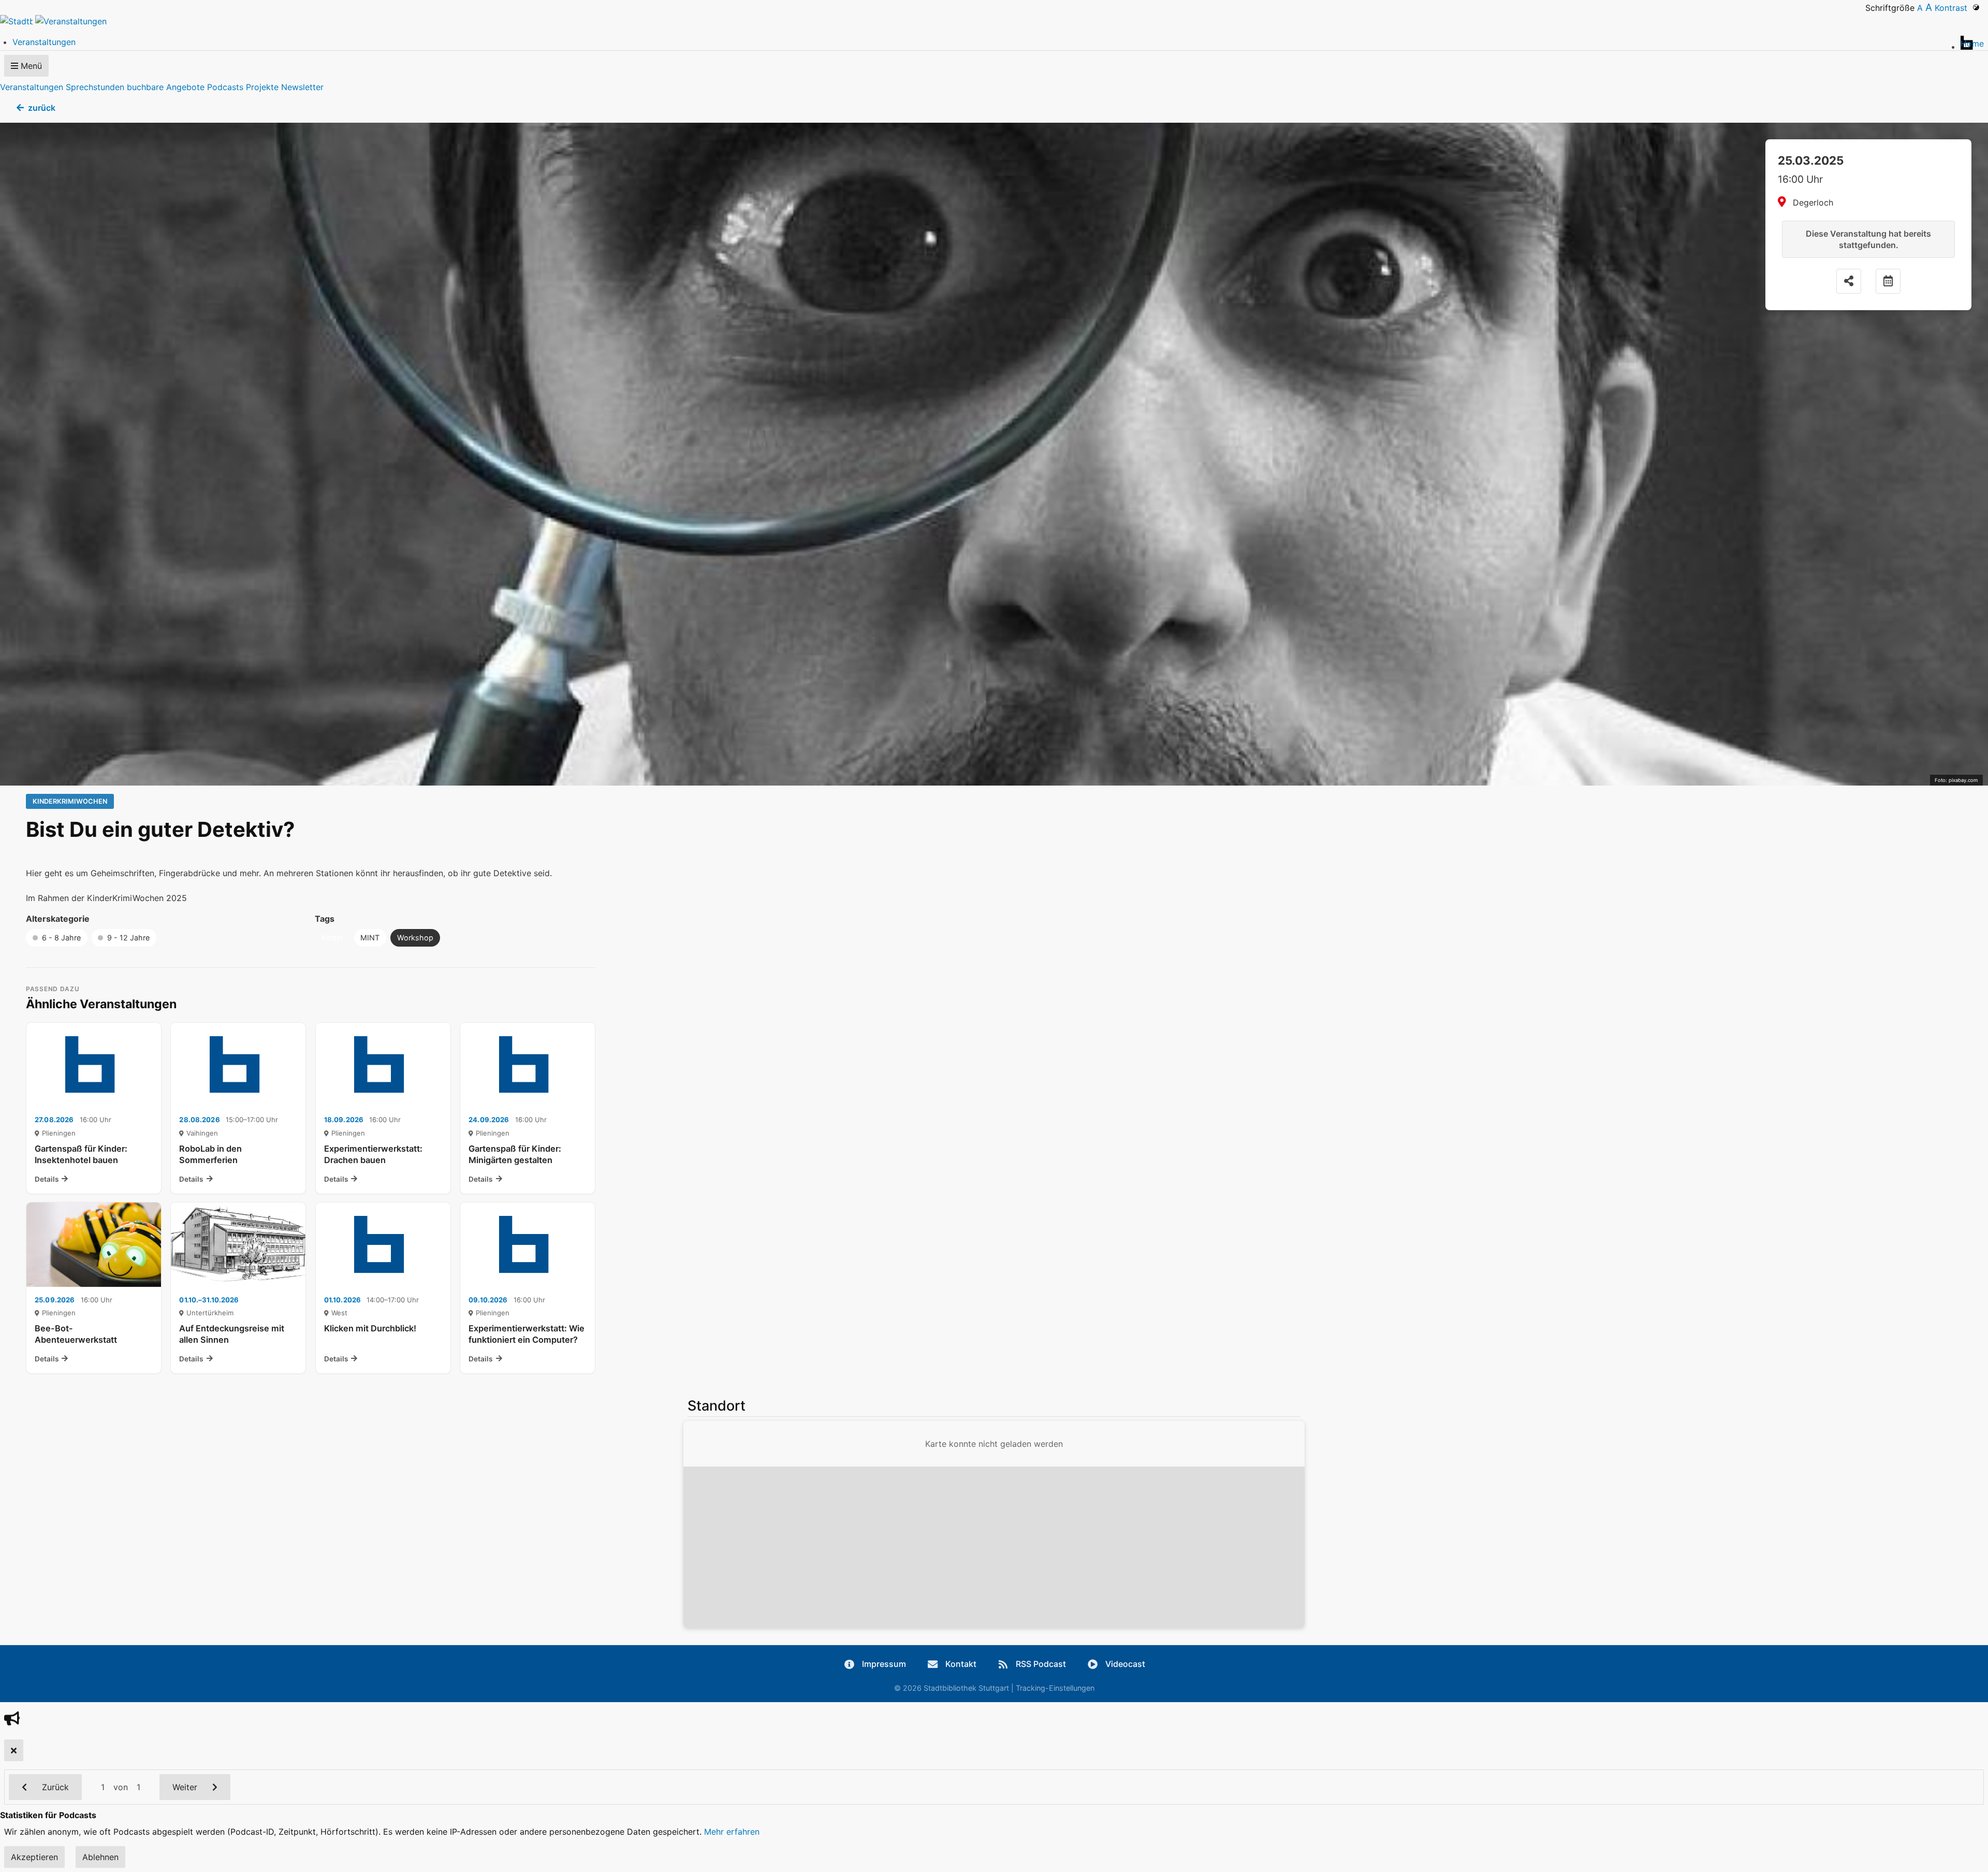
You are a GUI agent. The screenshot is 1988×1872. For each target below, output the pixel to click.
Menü (30, 66)
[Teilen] (1849, 281)
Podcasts (225, 87)
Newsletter (302, 87)
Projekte (262, 87)
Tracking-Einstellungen (1055, 1688)
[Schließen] (14, 1750)
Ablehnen (100, 1857)
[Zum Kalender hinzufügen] (1888, 281)
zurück (42, 108)
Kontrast (1954, 8)
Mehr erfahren (732, 1832)
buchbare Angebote (166, 87)
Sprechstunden (95, 87)
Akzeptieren (34, 1857)
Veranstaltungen (32, 87)
